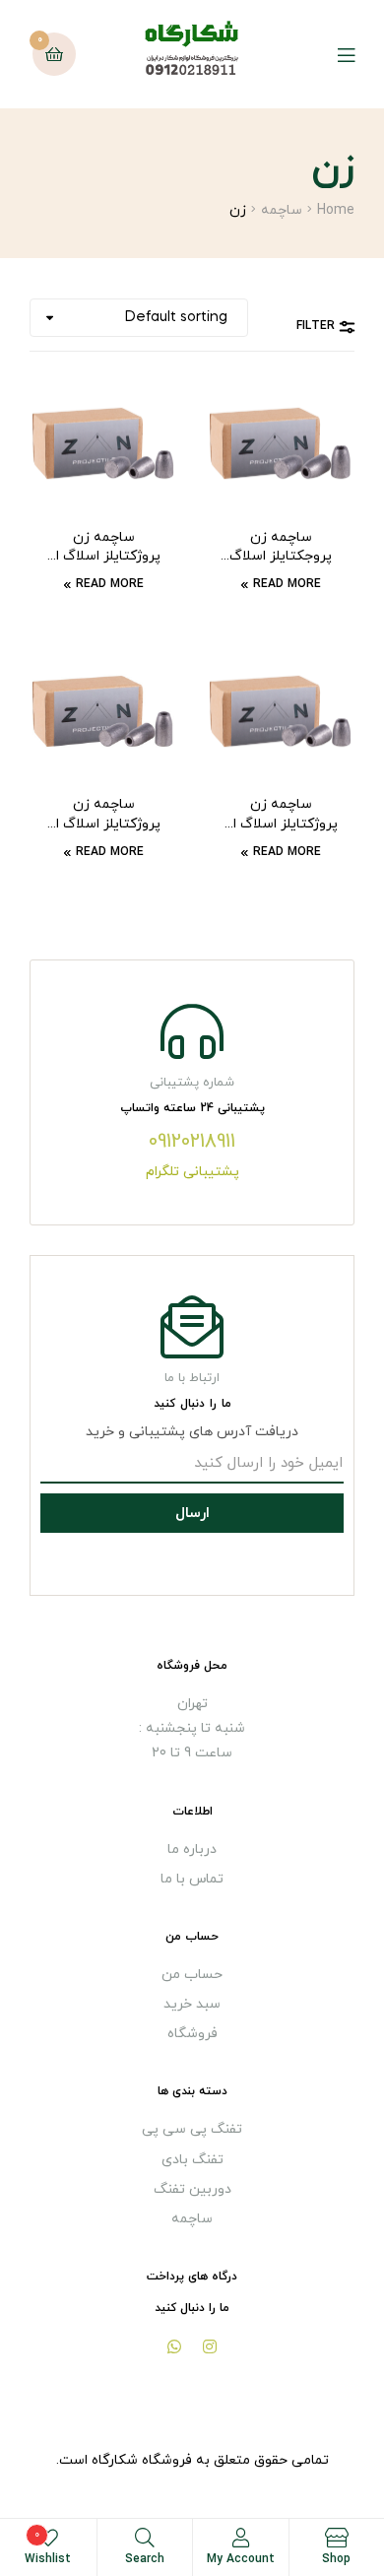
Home (336, 210)
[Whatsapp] (174, 2346)
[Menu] (331, 55)
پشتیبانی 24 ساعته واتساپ (192, 1108)
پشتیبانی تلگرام (192, 1172)
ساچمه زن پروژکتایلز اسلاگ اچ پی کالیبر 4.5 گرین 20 (103, 815)
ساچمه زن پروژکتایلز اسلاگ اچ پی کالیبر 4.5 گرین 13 (281, 815)
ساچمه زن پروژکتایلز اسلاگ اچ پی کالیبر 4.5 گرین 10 (103, 548)
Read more (287, 584)
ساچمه (282, 210)
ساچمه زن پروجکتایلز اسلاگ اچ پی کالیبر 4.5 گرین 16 (281, 548)
